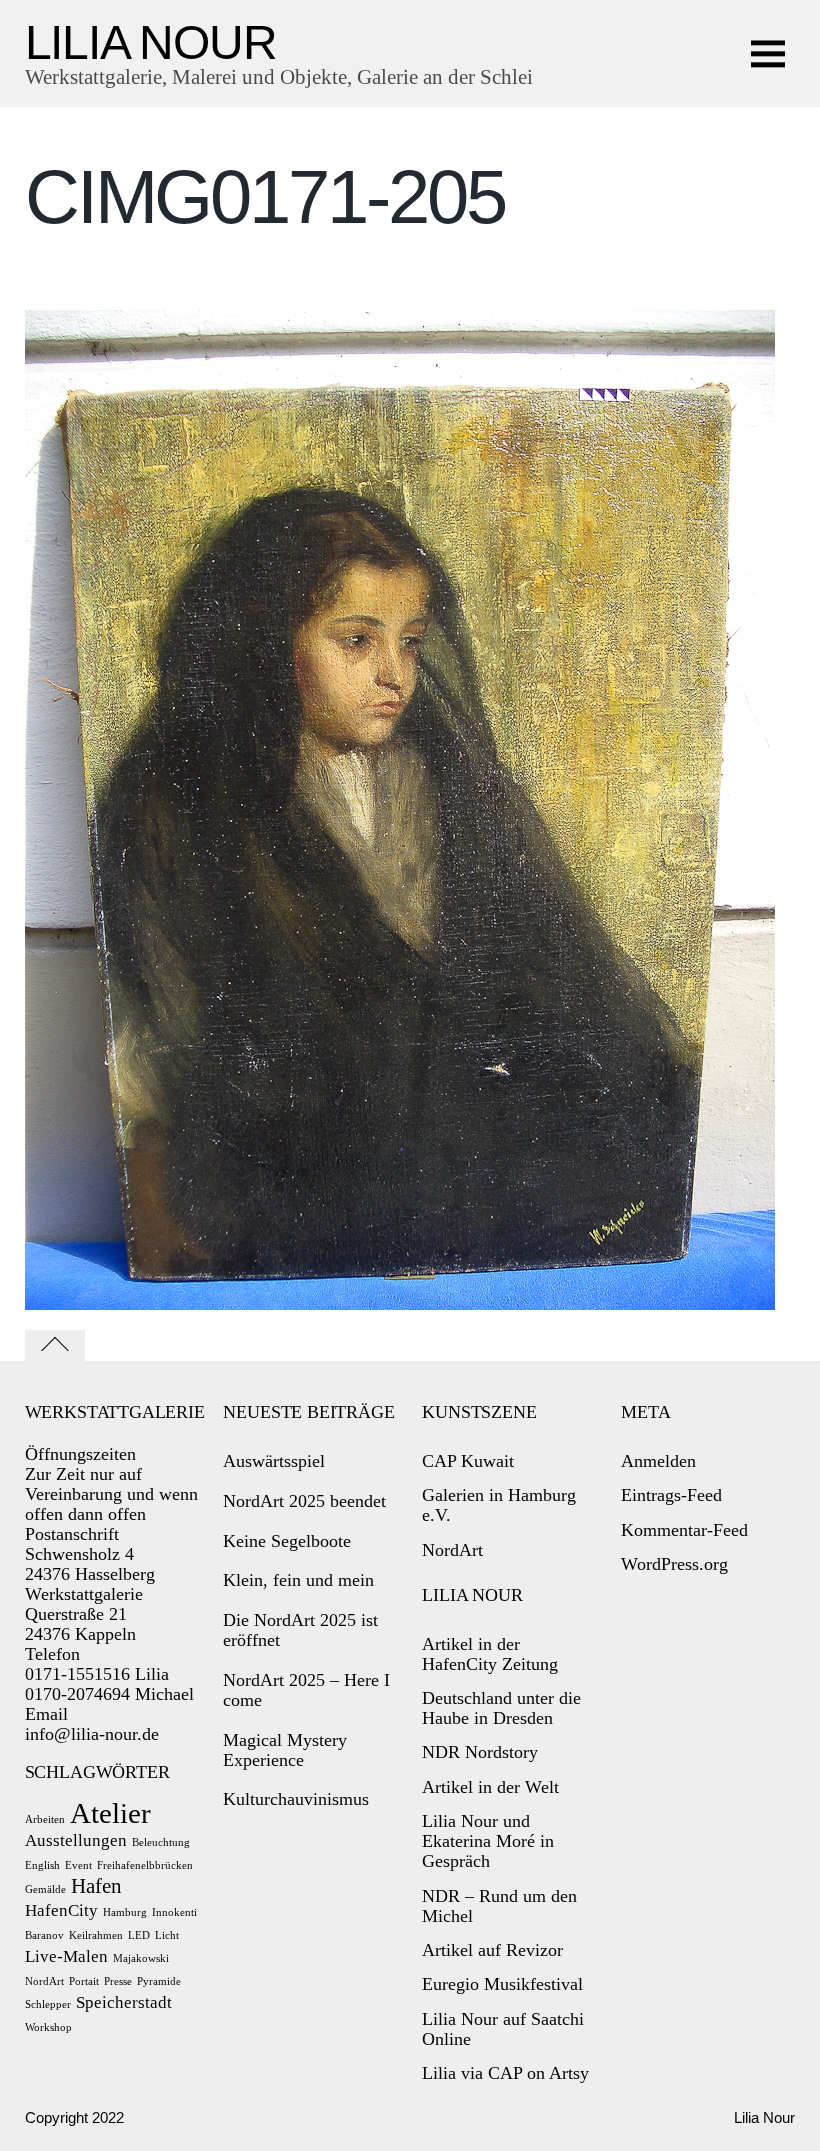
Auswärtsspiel (274, 1461)
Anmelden (658, 1461)
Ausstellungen (76, 1840)
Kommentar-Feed (684, 1530)
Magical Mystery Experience (285, 1750)
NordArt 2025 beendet (304, 1501)
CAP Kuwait (468, 1461)
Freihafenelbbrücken (145, 1865)
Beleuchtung (161, 1842)
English (42, 1865)
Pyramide (159, 1981)
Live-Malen (66, 1956)
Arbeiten (45, 1819)
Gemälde (45, 1889)
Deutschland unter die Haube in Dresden (501, 1708)
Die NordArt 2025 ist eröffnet (300, 1630)
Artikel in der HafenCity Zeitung (490, 1654)
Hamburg (125, 1912)
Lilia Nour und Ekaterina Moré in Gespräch (488, 1841)
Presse (118, 1981)
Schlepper (48, 2004)
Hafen (96, 1886)
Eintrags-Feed (671, 1495)
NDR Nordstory (480, 1752)
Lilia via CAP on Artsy (505, 2073)
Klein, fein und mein (298, 1580)
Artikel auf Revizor (492, 1950)
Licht (167, 1935)
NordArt (44, 1981)
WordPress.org (674, 1564)
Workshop (48, 2027)
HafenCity (61, 1910)
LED (139, 1935)
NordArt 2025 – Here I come (306, 1690)
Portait (84, 1981)
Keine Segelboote (287, 1541)
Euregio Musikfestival (502, 1984)
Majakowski (141, 1958)
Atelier (110, 1813)
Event (78, 1865)
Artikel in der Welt (490, 1787)
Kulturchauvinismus (296, 1799)
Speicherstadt (124, 2002)
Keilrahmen (96, 1935)
